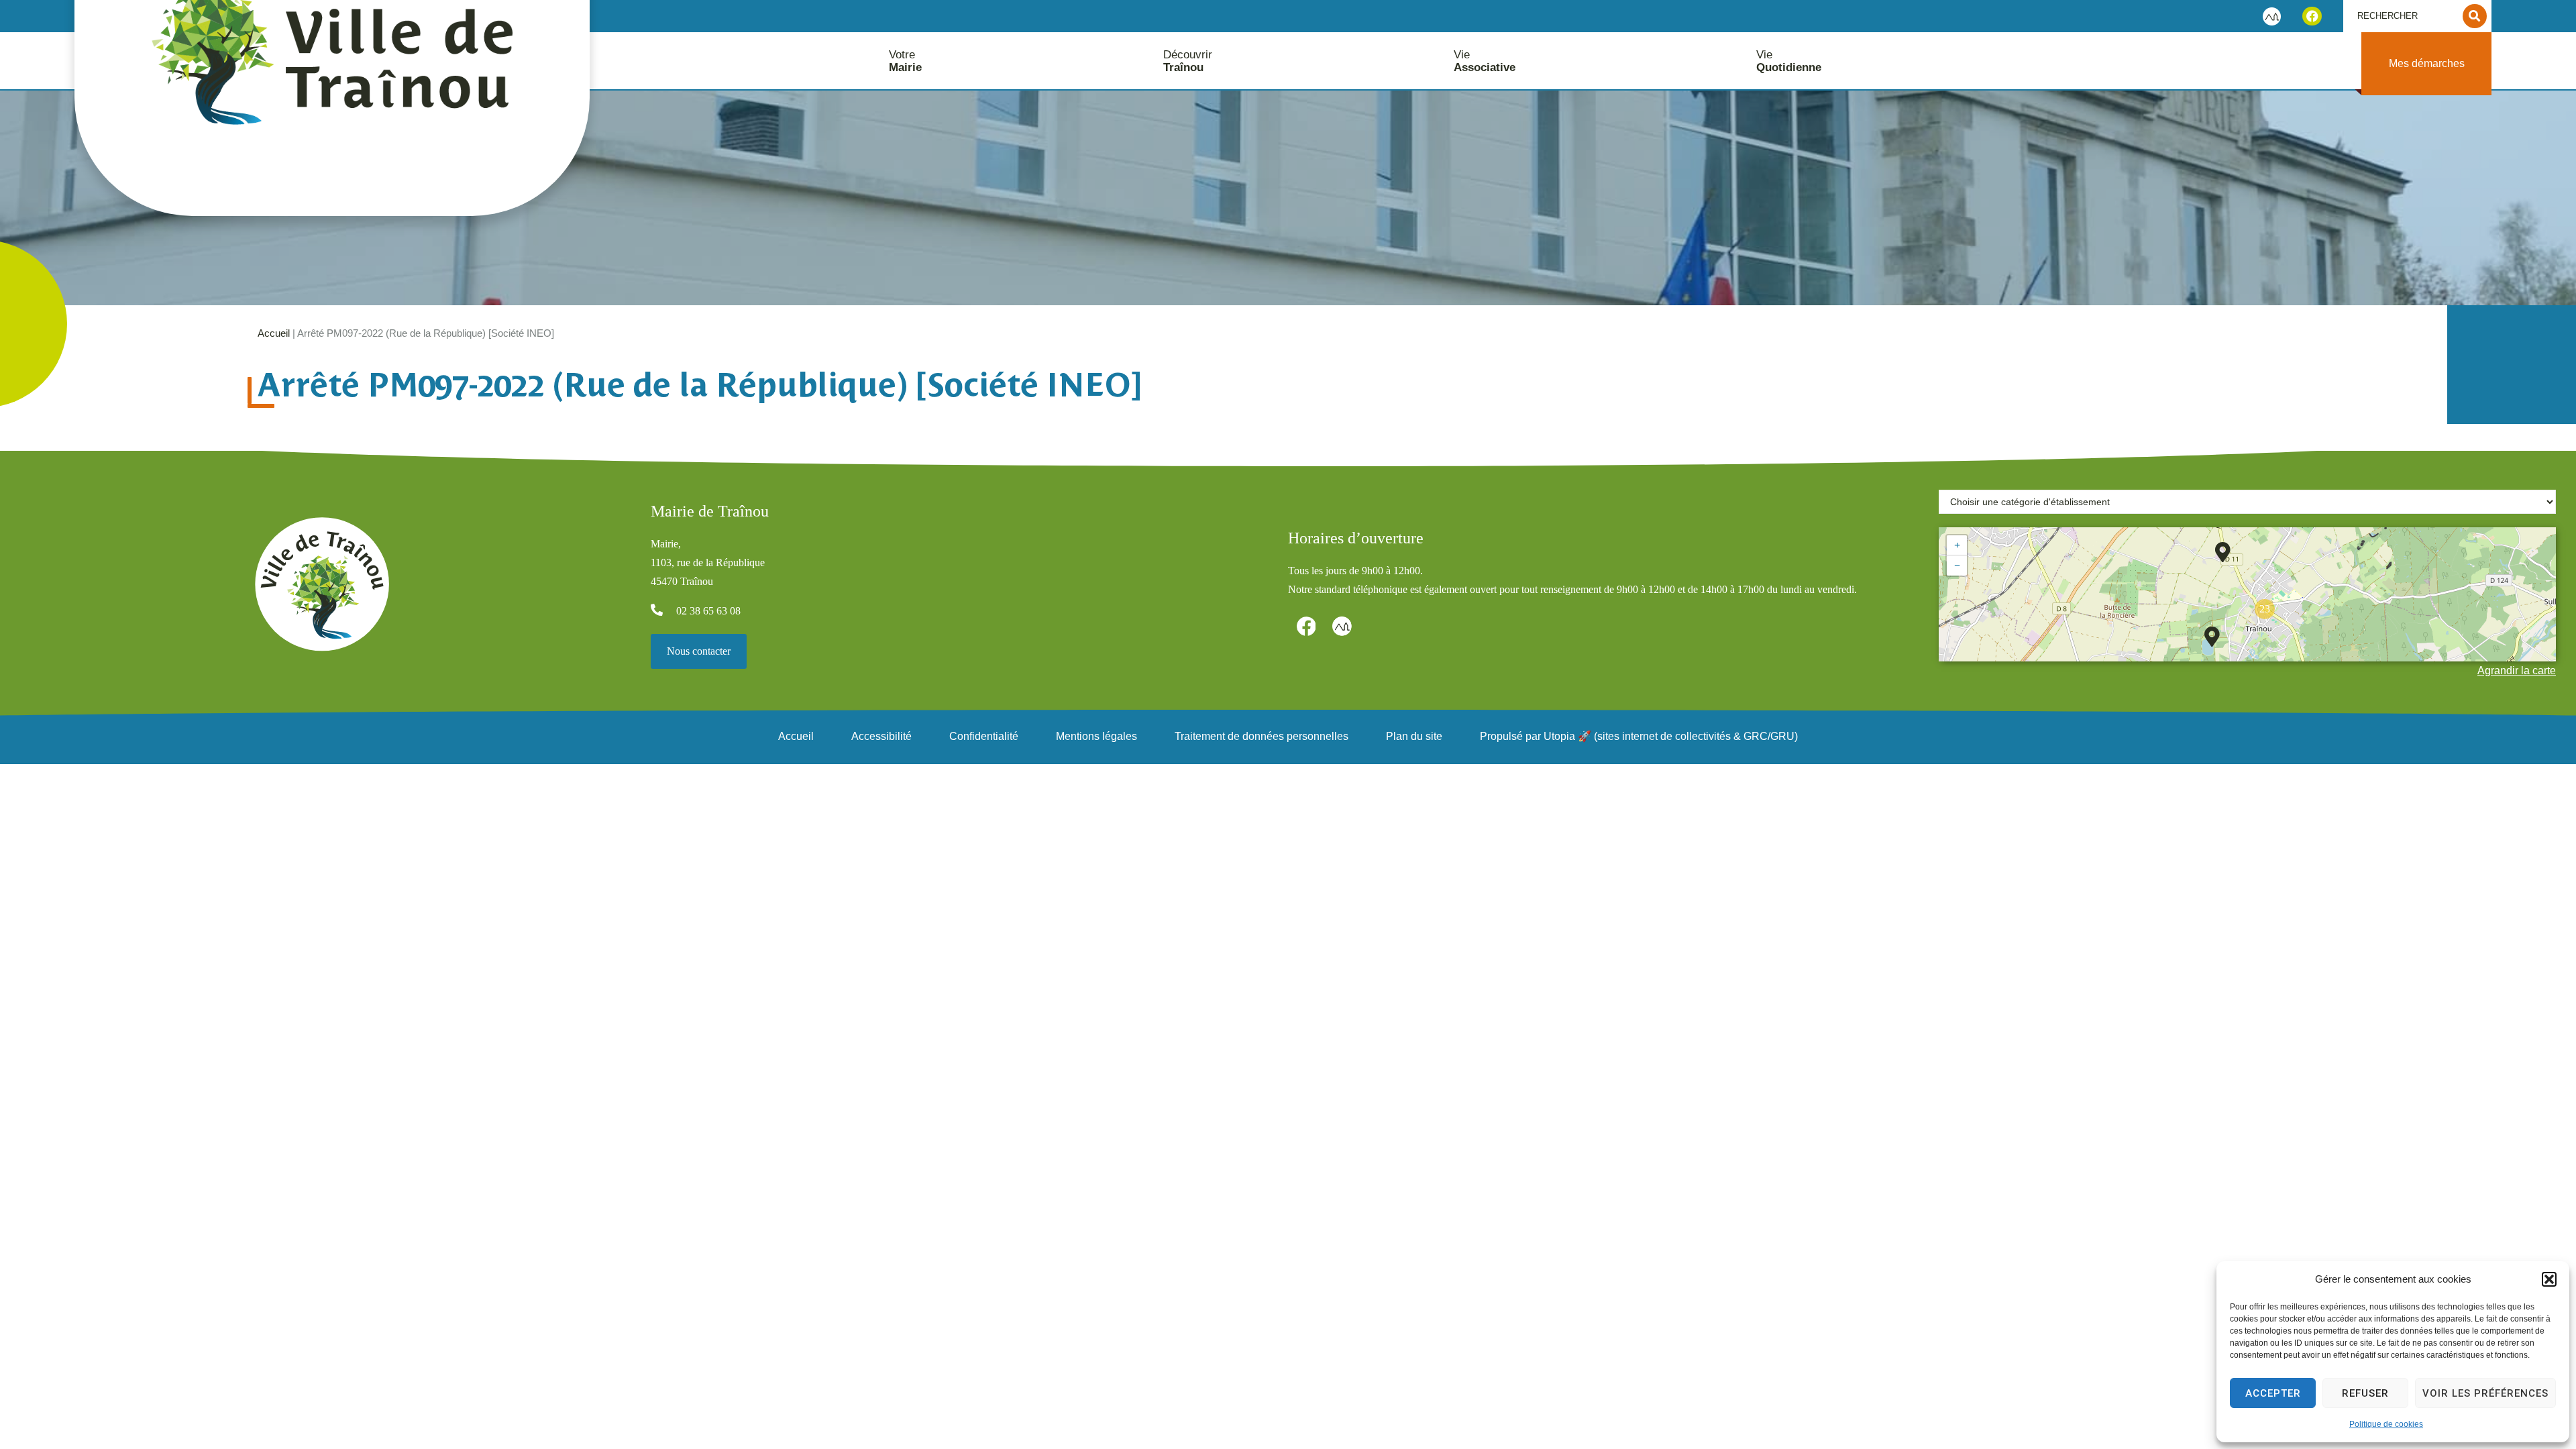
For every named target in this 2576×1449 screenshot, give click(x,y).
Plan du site (1414, 736)
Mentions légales (1096, 736)
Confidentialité (984, 736)
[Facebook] (2312, 16)
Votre (905, 61)
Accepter (2273, 1393)
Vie (1485, 61)
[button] (2549, 1279)
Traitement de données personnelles (1262, 736)
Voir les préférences (2485, 1393)
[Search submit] (2475, 16)
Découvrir (1188, 61)
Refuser (2365, 1393)
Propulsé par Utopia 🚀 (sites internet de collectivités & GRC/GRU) (1639, 736)
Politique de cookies (2386, 1424)
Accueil (274, 333)
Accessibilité (881, 736)
